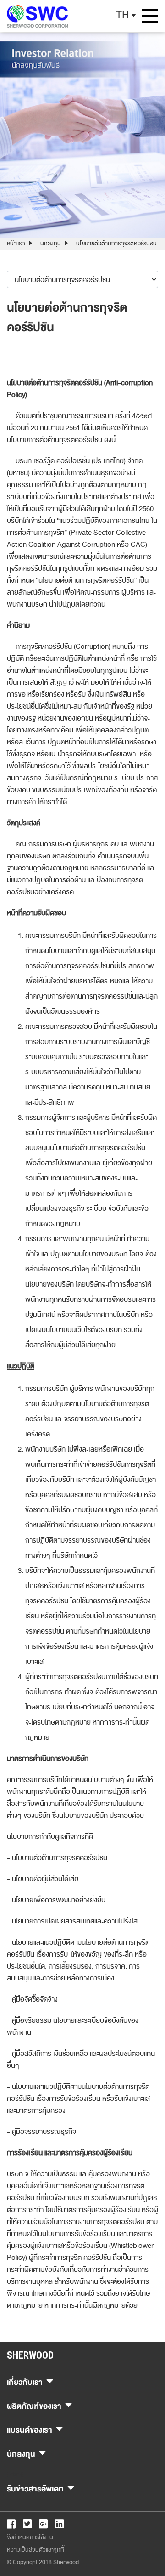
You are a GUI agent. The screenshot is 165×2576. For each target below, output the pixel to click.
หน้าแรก (16, 244)
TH (123, 15)
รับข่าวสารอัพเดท (35, 2488)
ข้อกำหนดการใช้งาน (30, 2537)
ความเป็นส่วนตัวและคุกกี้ (36, 2550)
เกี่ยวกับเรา (25, 2381)
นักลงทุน (51, 244)
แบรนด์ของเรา (30, 2429)
